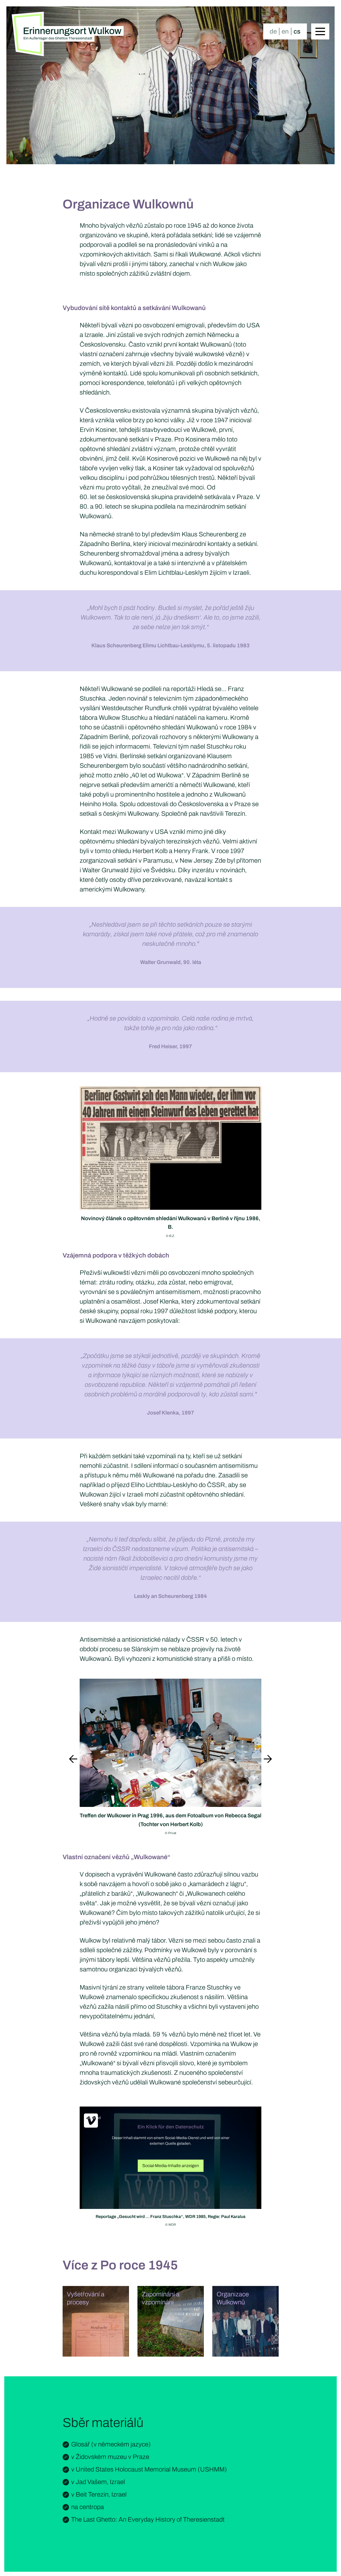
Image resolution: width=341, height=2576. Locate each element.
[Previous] (73, 1760)
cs (297, 31)
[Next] (268, 1760)
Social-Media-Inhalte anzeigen (171, 2166)
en (285, 31)
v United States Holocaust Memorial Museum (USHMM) (149, 2469)
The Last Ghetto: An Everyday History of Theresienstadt (148, 2519)
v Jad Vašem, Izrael (98, 2482)
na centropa (88, 2507)
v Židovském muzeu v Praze (110, 2457)
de (273, 31)
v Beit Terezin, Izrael (99, 2494)
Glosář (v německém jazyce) (111, 2444)
